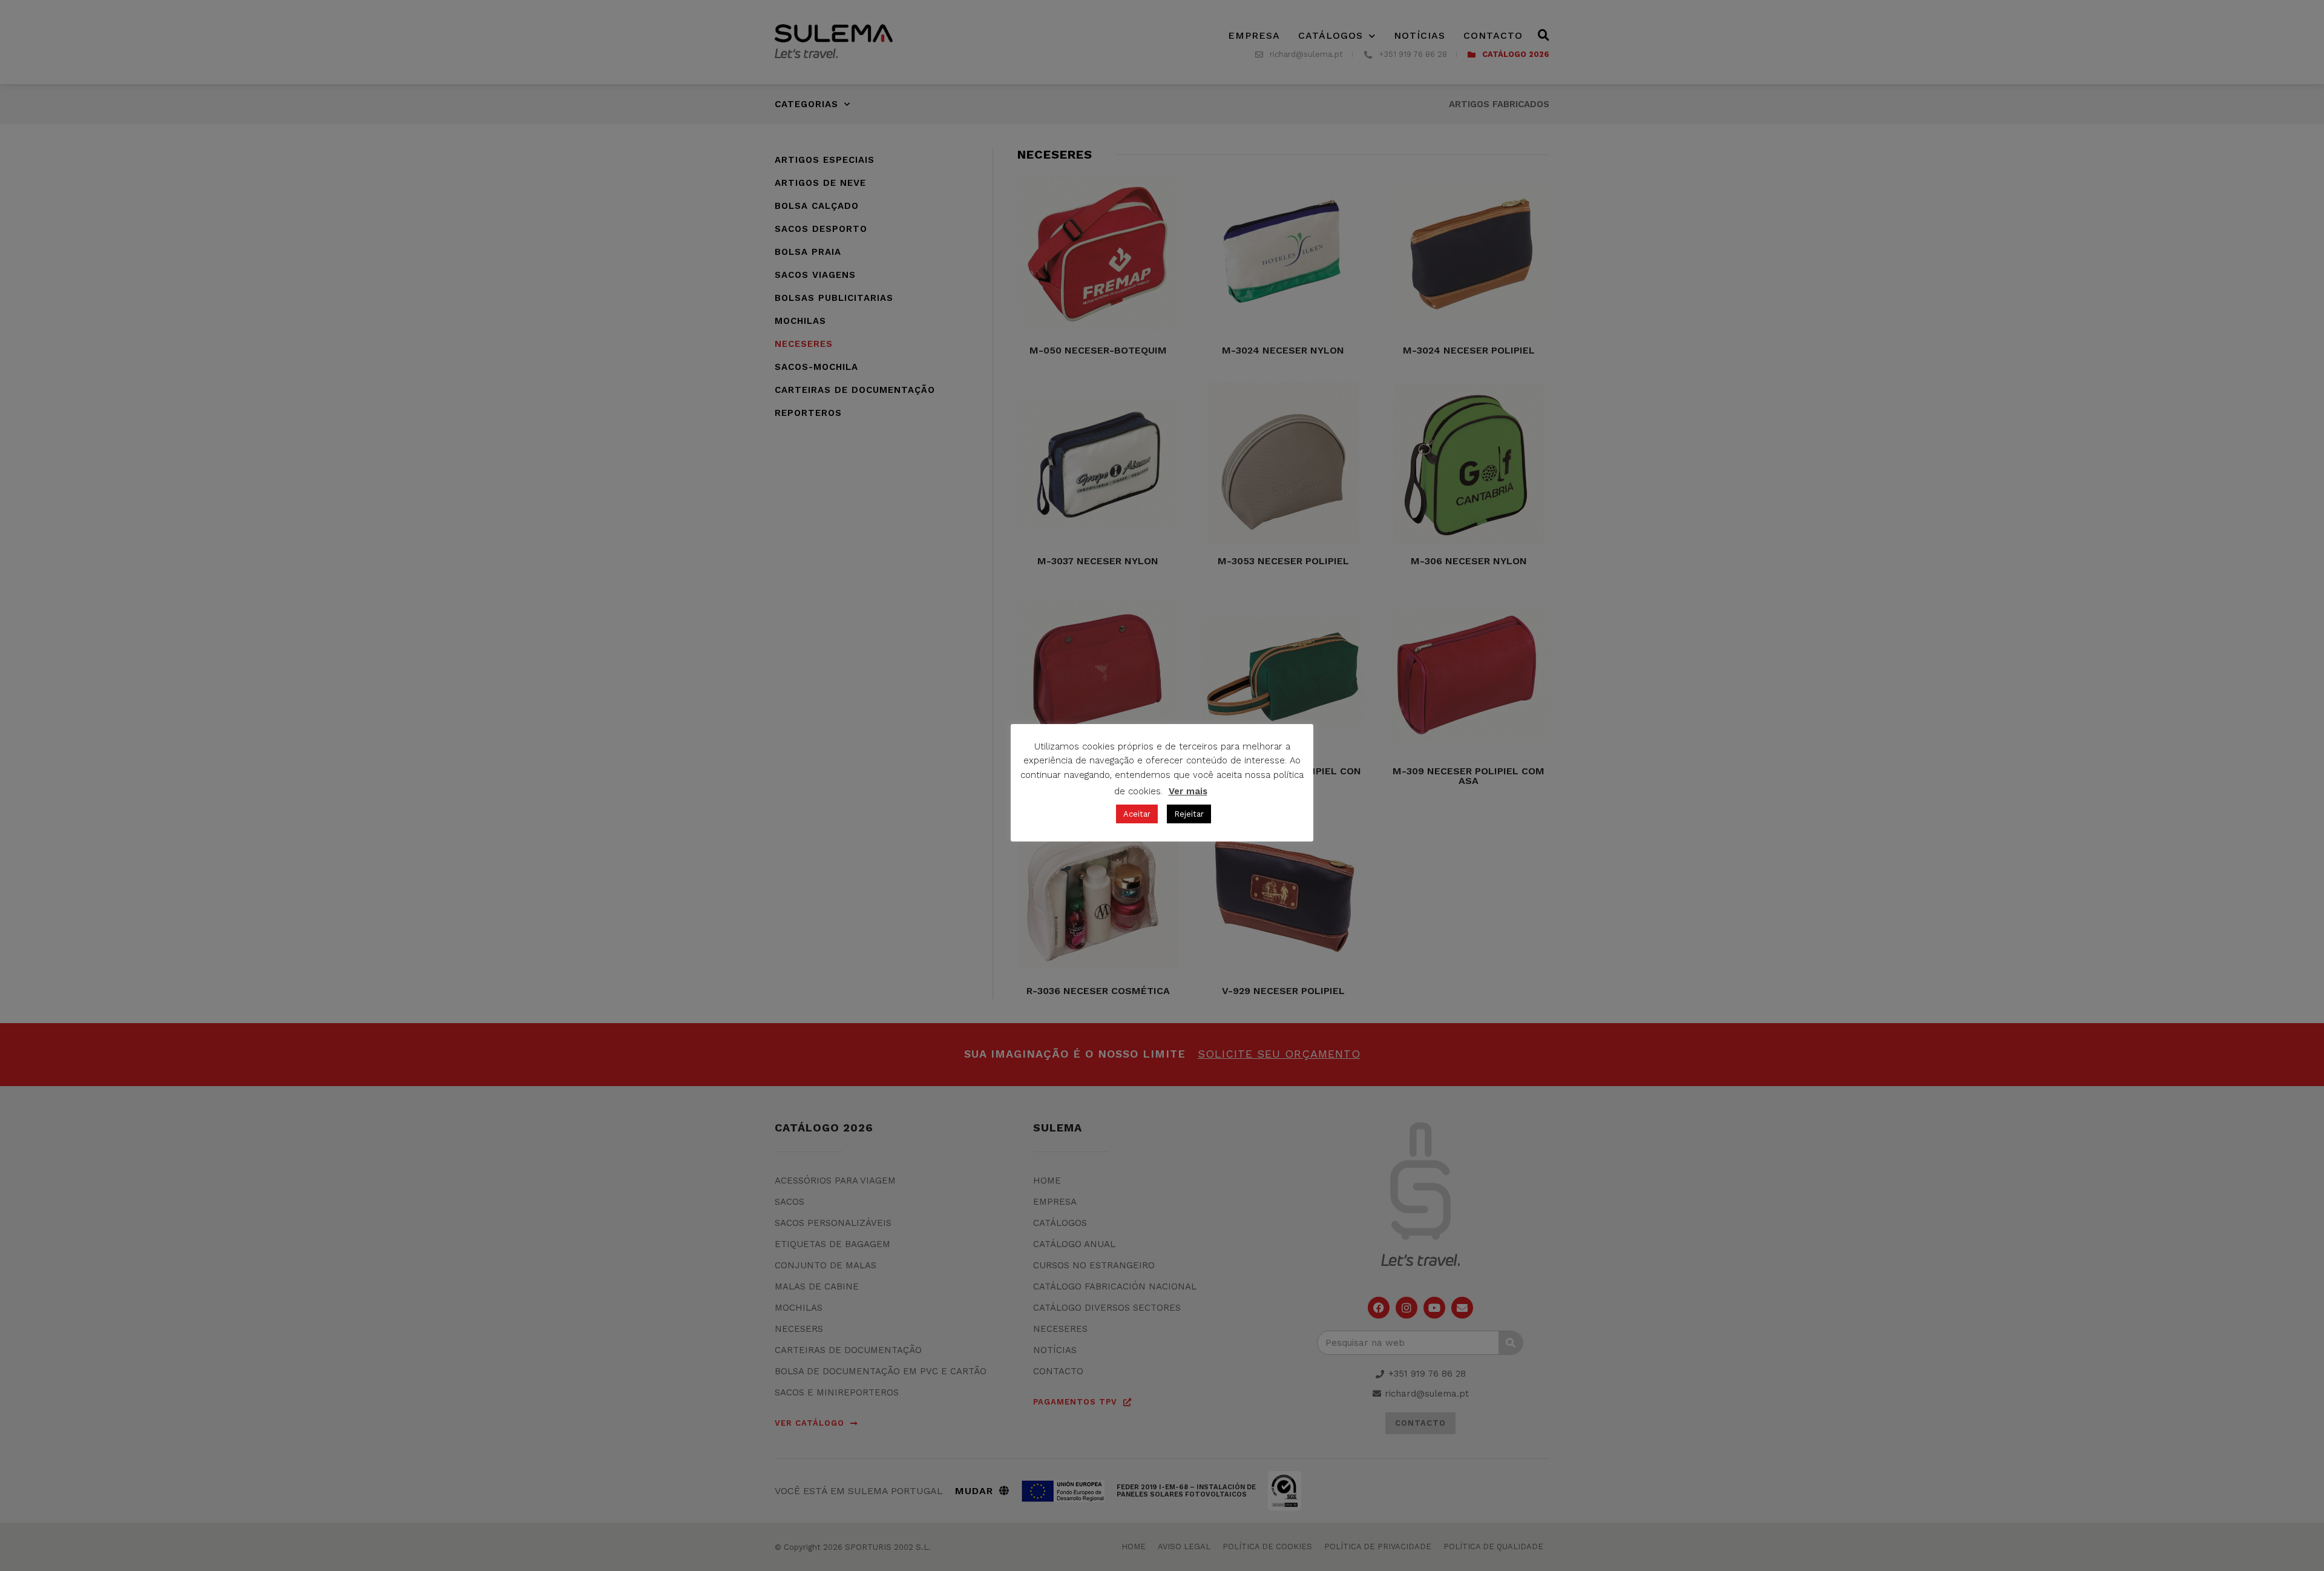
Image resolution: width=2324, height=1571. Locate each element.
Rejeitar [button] (1189, 814)
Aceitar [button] (1137, 814)
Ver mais (1188, 791)
